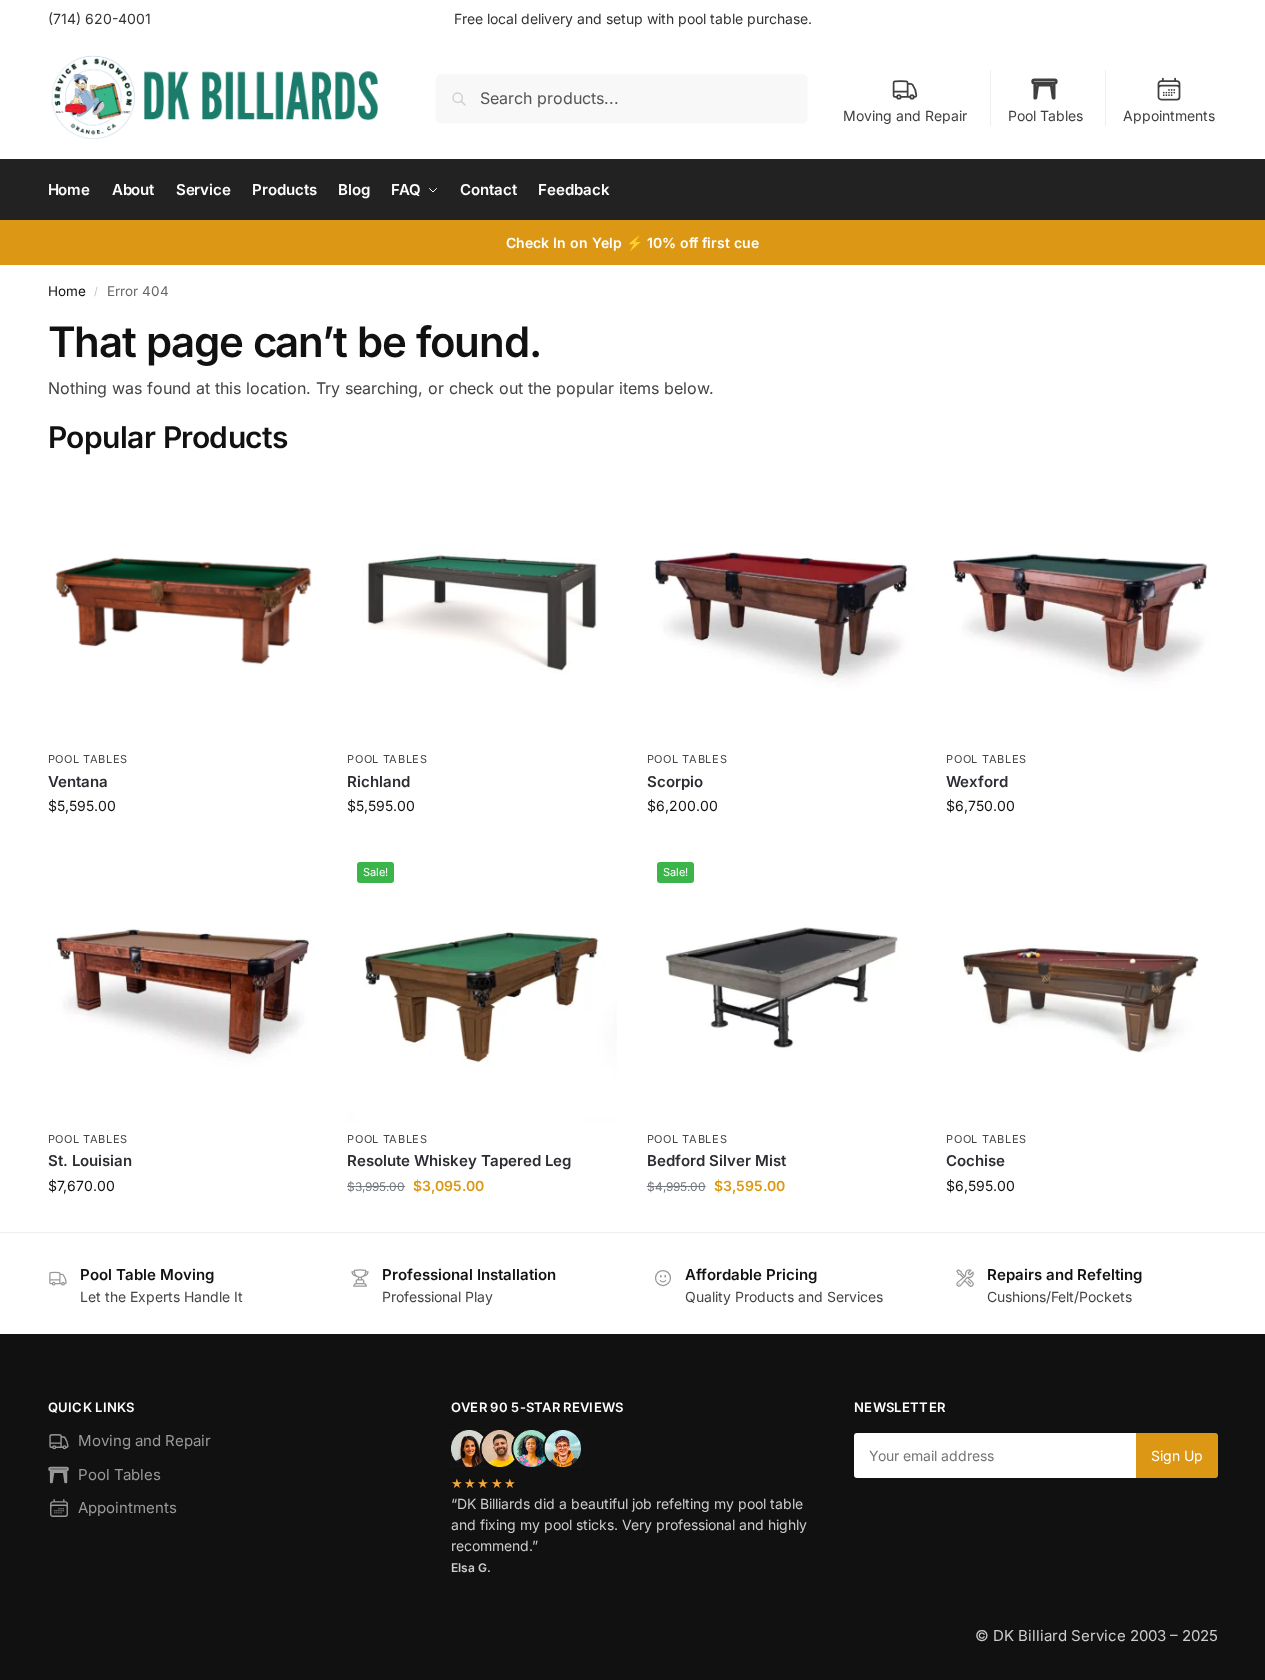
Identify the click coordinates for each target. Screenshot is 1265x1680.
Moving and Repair (905, 115)
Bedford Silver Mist (716, 1160)
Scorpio (675, 781)
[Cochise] (1081, 987)
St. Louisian (90, 1160)
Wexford (977, 781)
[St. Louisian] (183, 987)
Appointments (1169, 115)
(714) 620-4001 (99, 18)
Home (67, 291)
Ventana (78, 781)
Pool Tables (1045, 115)
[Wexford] (1081, 608)
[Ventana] (183, 608)
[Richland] (482, 608)
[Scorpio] (782, 608)
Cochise (975, 1160)
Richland (378, 781)
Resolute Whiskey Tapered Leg (459, 1160)
